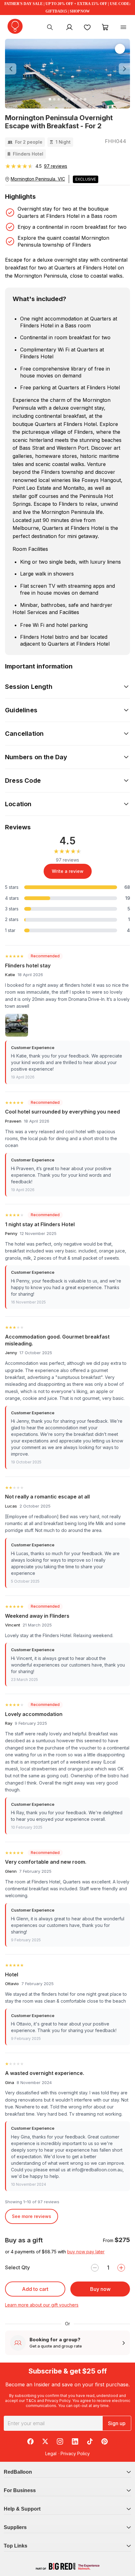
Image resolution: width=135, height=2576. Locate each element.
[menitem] (87, 27)
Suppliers (15, 2527)
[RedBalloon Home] (15, 26)
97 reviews (56, 166)
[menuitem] (50, 27)
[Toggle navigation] (123, 27)
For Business (20, 2490)
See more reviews (32, 2216)
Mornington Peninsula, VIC (38, 179)
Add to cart (35, 2289)
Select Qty (17, 2267)
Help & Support (22, 2509)
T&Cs (31, 2401)
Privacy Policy (58, 2401)
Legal (51, 2453)
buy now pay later (86, 2252)
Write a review (68, 871)
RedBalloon (18, 2472)
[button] (14, 69)
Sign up (117, 2423)
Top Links (16, 2546)
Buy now (100, 2289)
